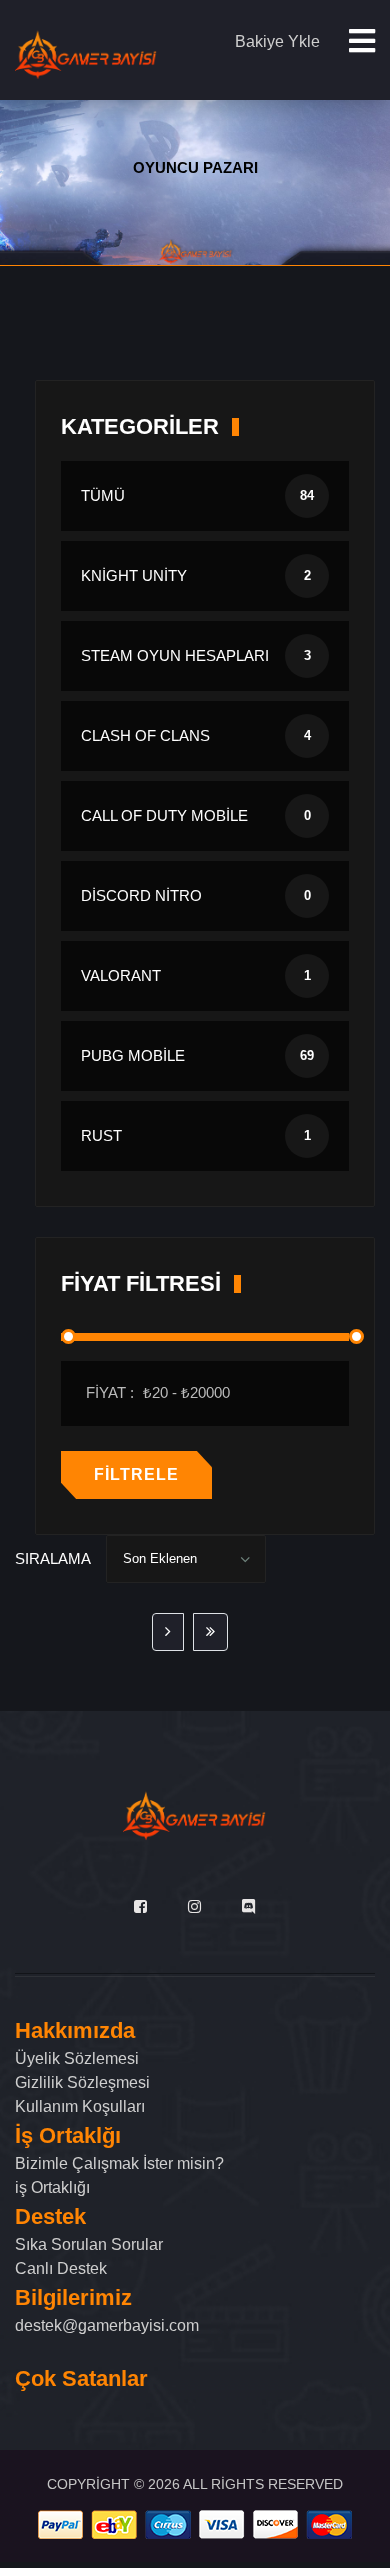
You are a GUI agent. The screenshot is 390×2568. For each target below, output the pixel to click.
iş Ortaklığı (52, 2187)
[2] (168, 1632)
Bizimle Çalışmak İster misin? (119, 2163)
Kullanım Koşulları (80, 2106)
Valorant (196, 975)
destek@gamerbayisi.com (107, 2325)
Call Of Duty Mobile (196, 815)
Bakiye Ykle (277, 41)
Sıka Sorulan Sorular (89, 2244)
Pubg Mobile (197, 1055)
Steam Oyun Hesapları (196, 655)
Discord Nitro (196, 895)
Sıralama (53, 1558)
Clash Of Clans (196, 735)
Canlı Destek (61, 2268)
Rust (196, 1135)
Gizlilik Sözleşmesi (82, 2082)
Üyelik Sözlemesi (77, 2058)
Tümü (197, 495)
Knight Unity (196, 575)
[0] (210, 1632)
